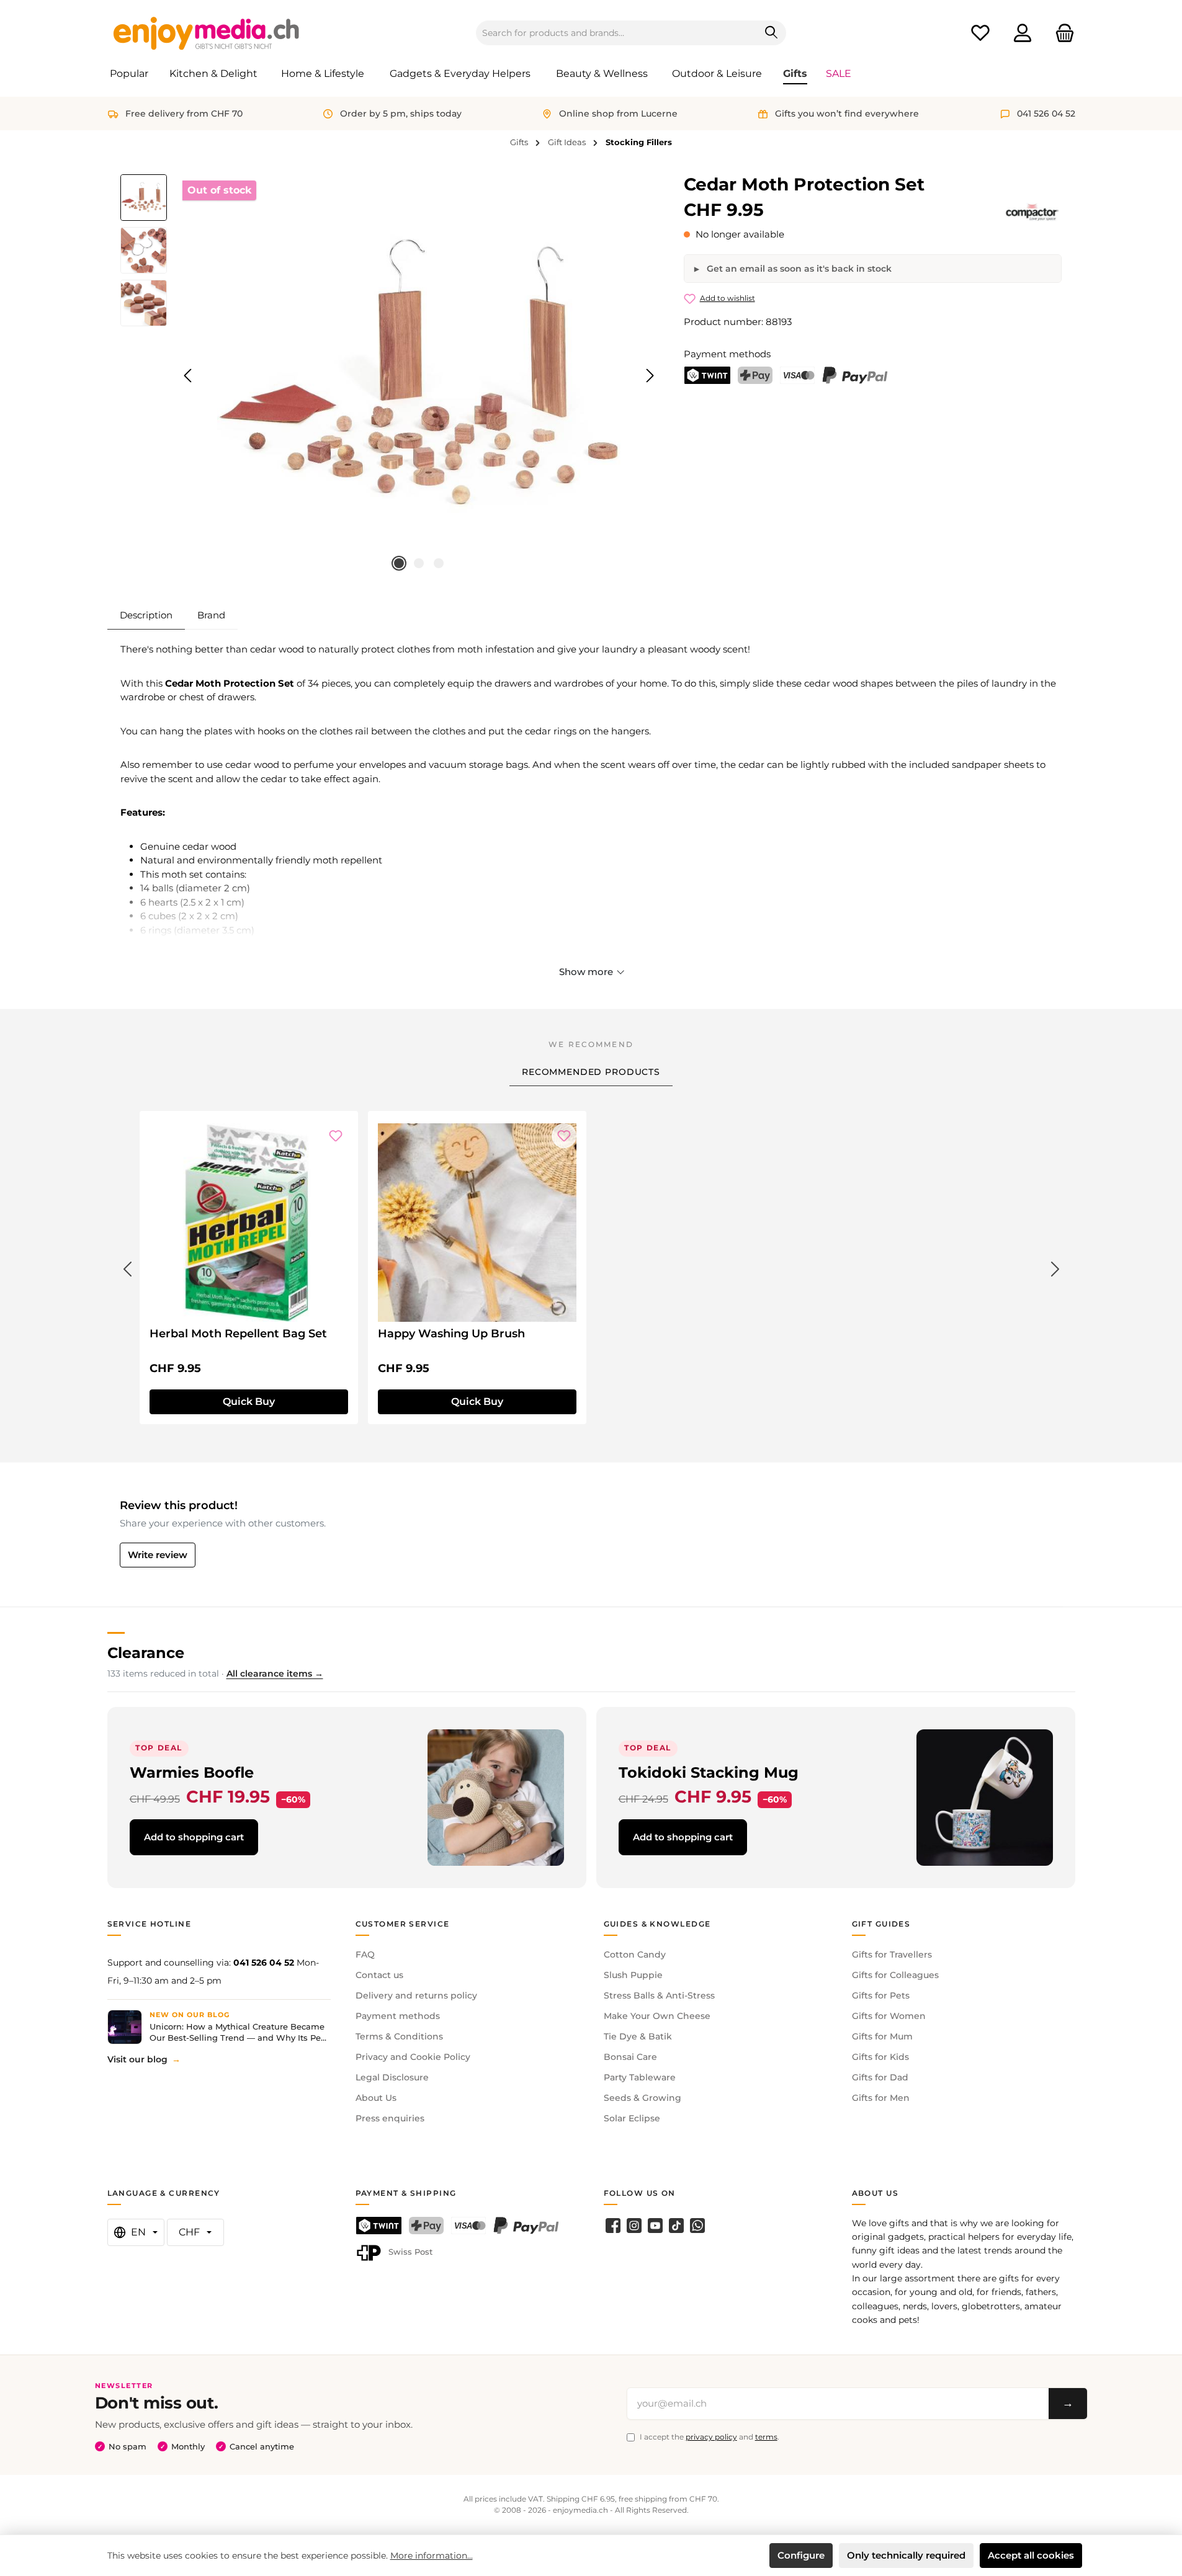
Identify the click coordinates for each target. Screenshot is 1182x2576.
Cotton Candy (635, 1954)
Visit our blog (137, 2059)
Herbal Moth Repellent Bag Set (238, 1334)
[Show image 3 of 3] (439, 563)
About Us (376, 2098)
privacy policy (711, 2437)
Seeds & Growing (642, 2098)
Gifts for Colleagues (895, 1975)
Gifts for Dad (880, 2077)
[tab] (146, 615)
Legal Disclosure (392, 2077)
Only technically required (906, 2555)
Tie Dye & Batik (638, 2036)
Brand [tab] (211, 615)
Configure (801, 2555)
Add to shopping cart (194, 1837)
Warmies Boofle (192, 1772)
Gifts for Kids (880, 2057)
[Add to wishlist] (336, 1136)
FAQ (365, 1954)
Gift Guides (881, 1924)
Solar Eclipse (632, 2118)
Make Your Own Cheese (657, 2016)
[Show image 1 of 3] (399, 563)
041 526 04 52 (264, 1963)
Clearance (146, 1653)
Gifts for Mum (882, 2036)
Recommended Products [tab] (591, 1072)
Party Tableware (640, 2077)
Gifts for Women (889, 2016)
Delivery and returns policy (416, 1995)
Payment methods (398, 2016)
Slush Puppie (633, 1975)
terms (766, 2437)
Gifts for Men (881, 2098)
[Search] (772, 33)
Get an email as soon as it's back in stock (798, 269)
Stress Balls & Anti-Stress (659, 1995)
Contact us (379, 1975)
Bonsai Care (630, 2057)
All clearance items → (275, 1674)
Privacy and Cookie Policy (413, 2057)
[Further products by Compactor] (1032, 212)
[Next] (650, 376)
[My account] (1023, 33)
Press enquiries (390, 2118)
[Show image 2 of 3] (419, 563)
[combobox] (617, 33)
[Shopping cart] (1061, 33)
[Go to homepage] (207, 33)
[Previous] (189, 376)
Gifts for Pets (881, 1995)
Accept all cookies (1031, 2555)
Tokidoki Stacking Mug (709, 1772)
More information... (432, 2556)
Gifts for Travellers (892, 1954)
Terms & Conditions (399, 2036)
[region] (390, 376)
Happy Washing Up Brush (451, 1334)
